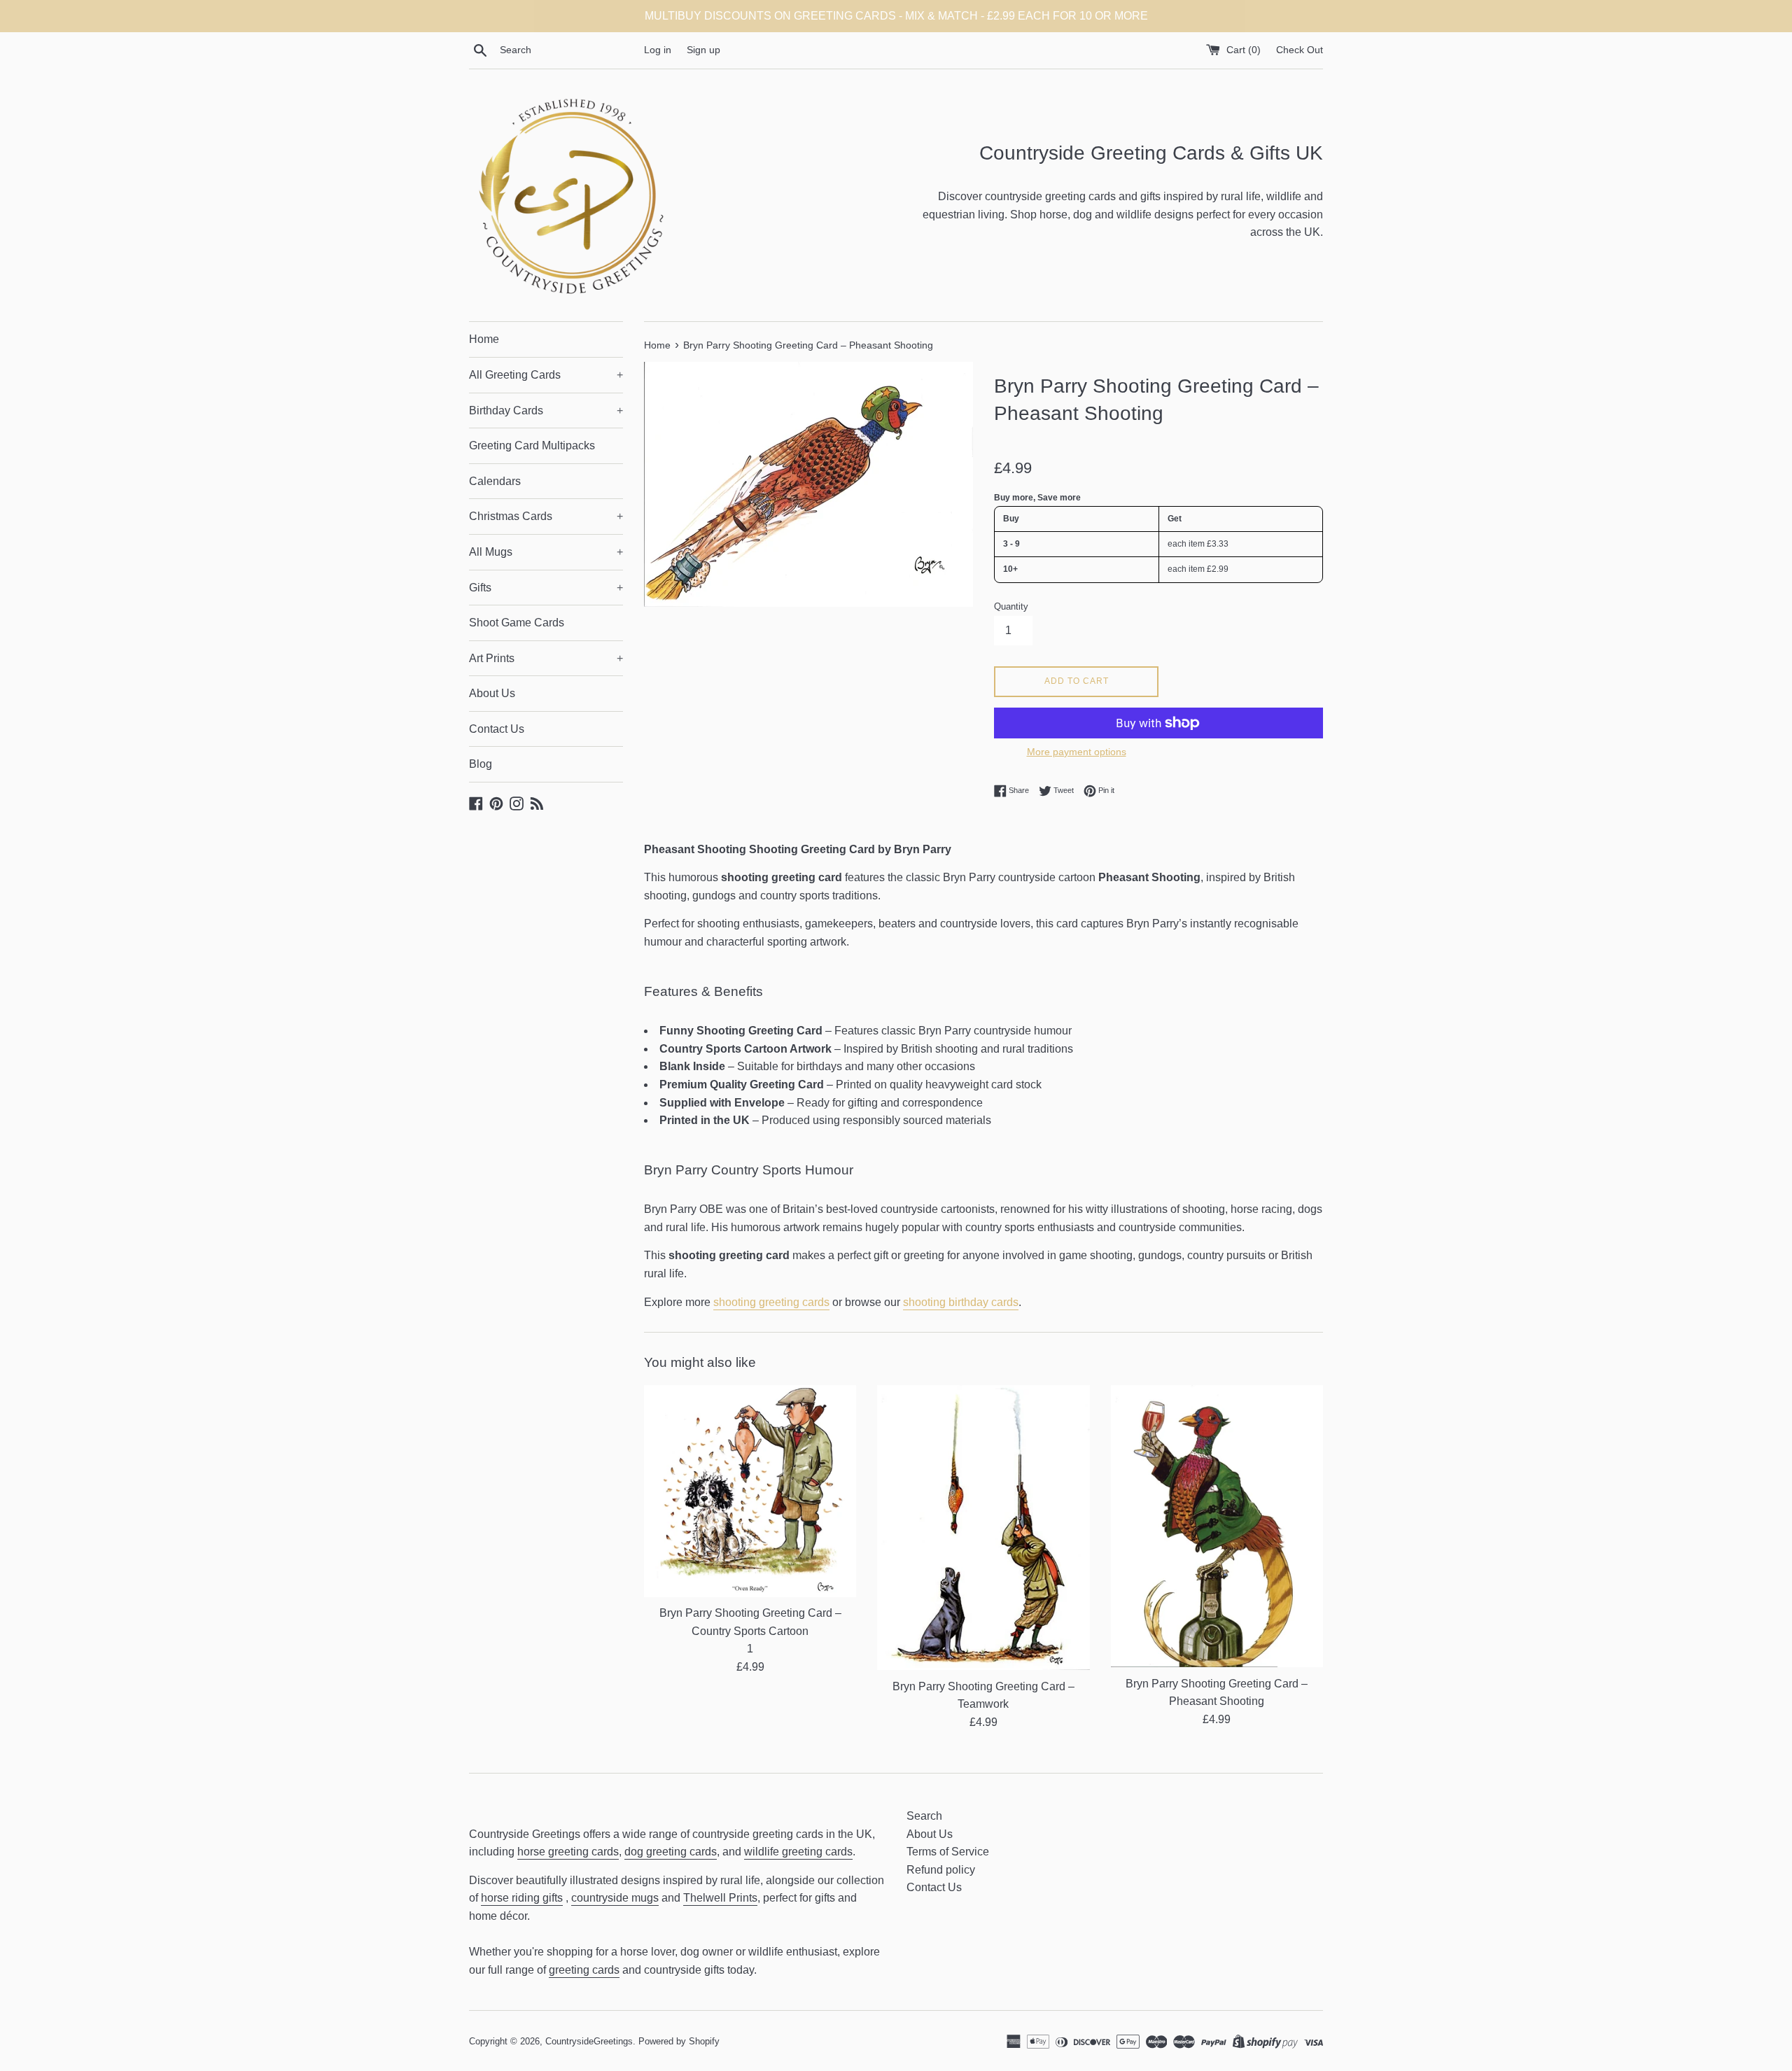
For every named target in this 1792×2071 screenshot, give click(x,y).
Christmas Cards (546, 516)
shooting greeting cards (771, 1302)
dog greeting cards (671, 1852)
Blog (481, 764)
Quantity (1011, 606)
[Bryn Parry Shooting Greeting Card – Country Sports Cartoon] (750, 1491)
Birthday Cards (546, 410)
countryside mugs (615, 1898)
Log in (658, 50)
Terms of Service (948, 1852)
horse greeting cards (568, 1852)
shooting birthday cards (961, 1302)
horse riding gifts (522, 1898)
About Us (492, 693)
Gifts (546, 588)
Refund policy (941, 1870)
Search (924, 1816)
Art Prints (546, 658)
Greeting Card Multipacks (532, 445)
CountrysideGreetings (589, 2041)
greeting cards (584, 1970)
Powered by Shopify (679, 2041)
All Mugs (546, 552)
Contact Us (497, 729)
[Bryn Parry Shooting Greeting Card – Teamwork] (983, 1528)
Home (484, 339)
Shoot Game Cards (517, 623)
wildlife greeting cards (798, 1852)
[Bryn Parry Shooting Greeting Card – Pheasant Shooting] (1217, 1526)
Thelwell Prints (720, 1898)
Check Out (1300, 50)
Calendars (495, 481)
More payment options (1077, 752)
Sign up (703, 50)
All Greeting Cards (546, 375)
